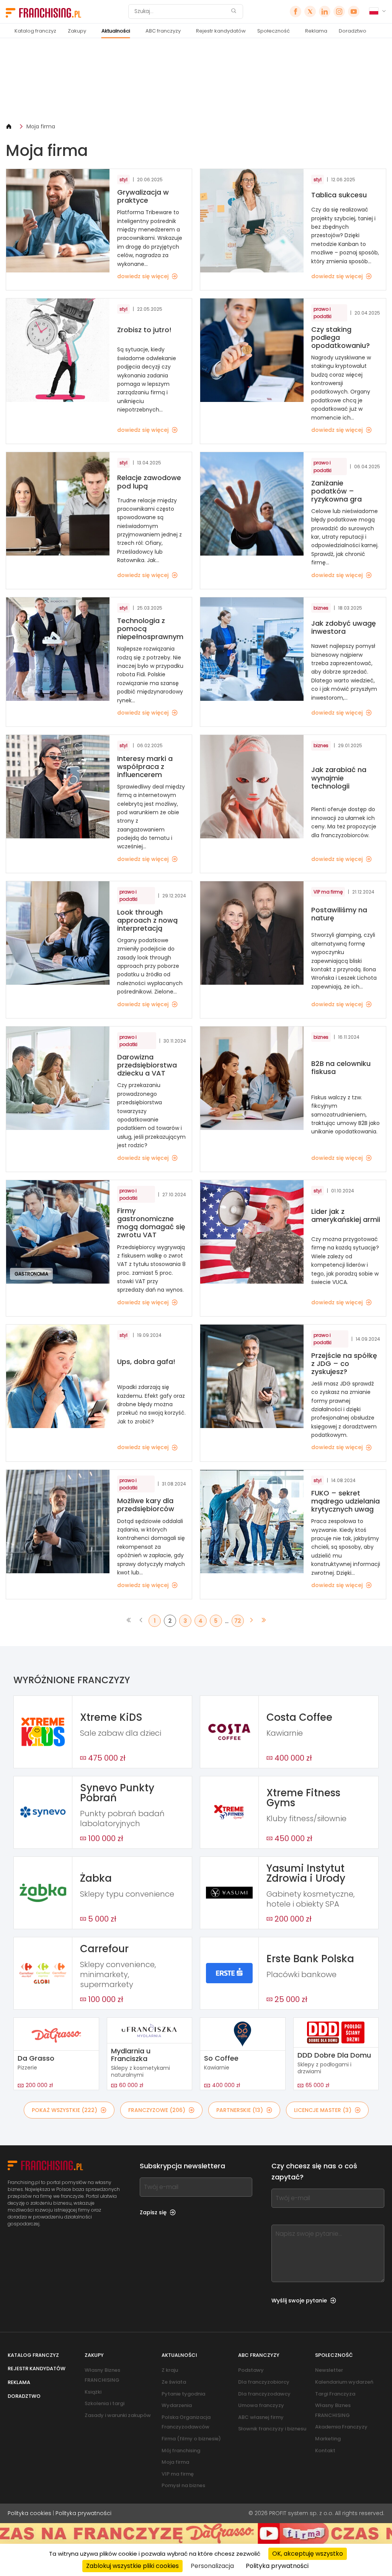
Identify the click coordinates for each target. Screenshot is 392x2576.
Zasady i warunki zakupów (118, 2415)
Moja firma (41, 126)
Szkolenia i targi (105, 2403)
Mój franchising (181, 2451)
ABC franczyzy (163, 31)
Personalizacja (212, 2566)
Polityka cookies (29, 2513)
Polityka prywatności (83, 2513)
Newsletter (329, 2370)
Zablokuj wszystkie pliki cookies (132, 2566)
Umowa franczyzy (261, 2405)
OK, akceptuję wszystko (308, 2554)
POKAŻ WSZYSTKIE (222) (65, 2110)
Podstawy (251, 2370)
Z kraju (170, 2370)
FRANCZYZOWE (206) (157, 2110)
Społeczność (274, 31)
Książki (93, 2392)
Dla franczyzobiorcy (264, 2382)
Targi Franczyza (335, 2394)
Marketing (328, 2439)
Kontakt (325, 2451)
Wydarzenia (177, 2405)
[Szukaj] (234, 12)
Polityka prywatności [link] (277, 2566)
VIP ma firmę (178, 2474)
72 (238, 1621)
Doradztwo (353, 31)
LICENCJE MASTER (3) (323, 2110)
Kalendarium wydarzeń (344, 2382)
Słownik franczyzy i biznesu (272, 2429)
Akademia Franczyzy (341, 2427)
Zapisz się (153, 2212)
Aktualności (116, 31)
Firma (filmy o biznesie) (191, 2439)
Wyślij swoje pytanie (299, 2301)
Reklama (316, 31)
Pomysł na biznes (183, 2485)
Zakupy (77, 31)
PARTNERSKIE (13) (240, 2110)
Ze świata (174, 2382)
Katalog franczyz (35, 31)
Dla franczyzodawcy (264, 2394)
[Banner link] (196, 80)
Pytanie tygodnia (183, 2394)
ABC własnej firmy (261, 2417)
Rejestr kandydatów (221, 31)
